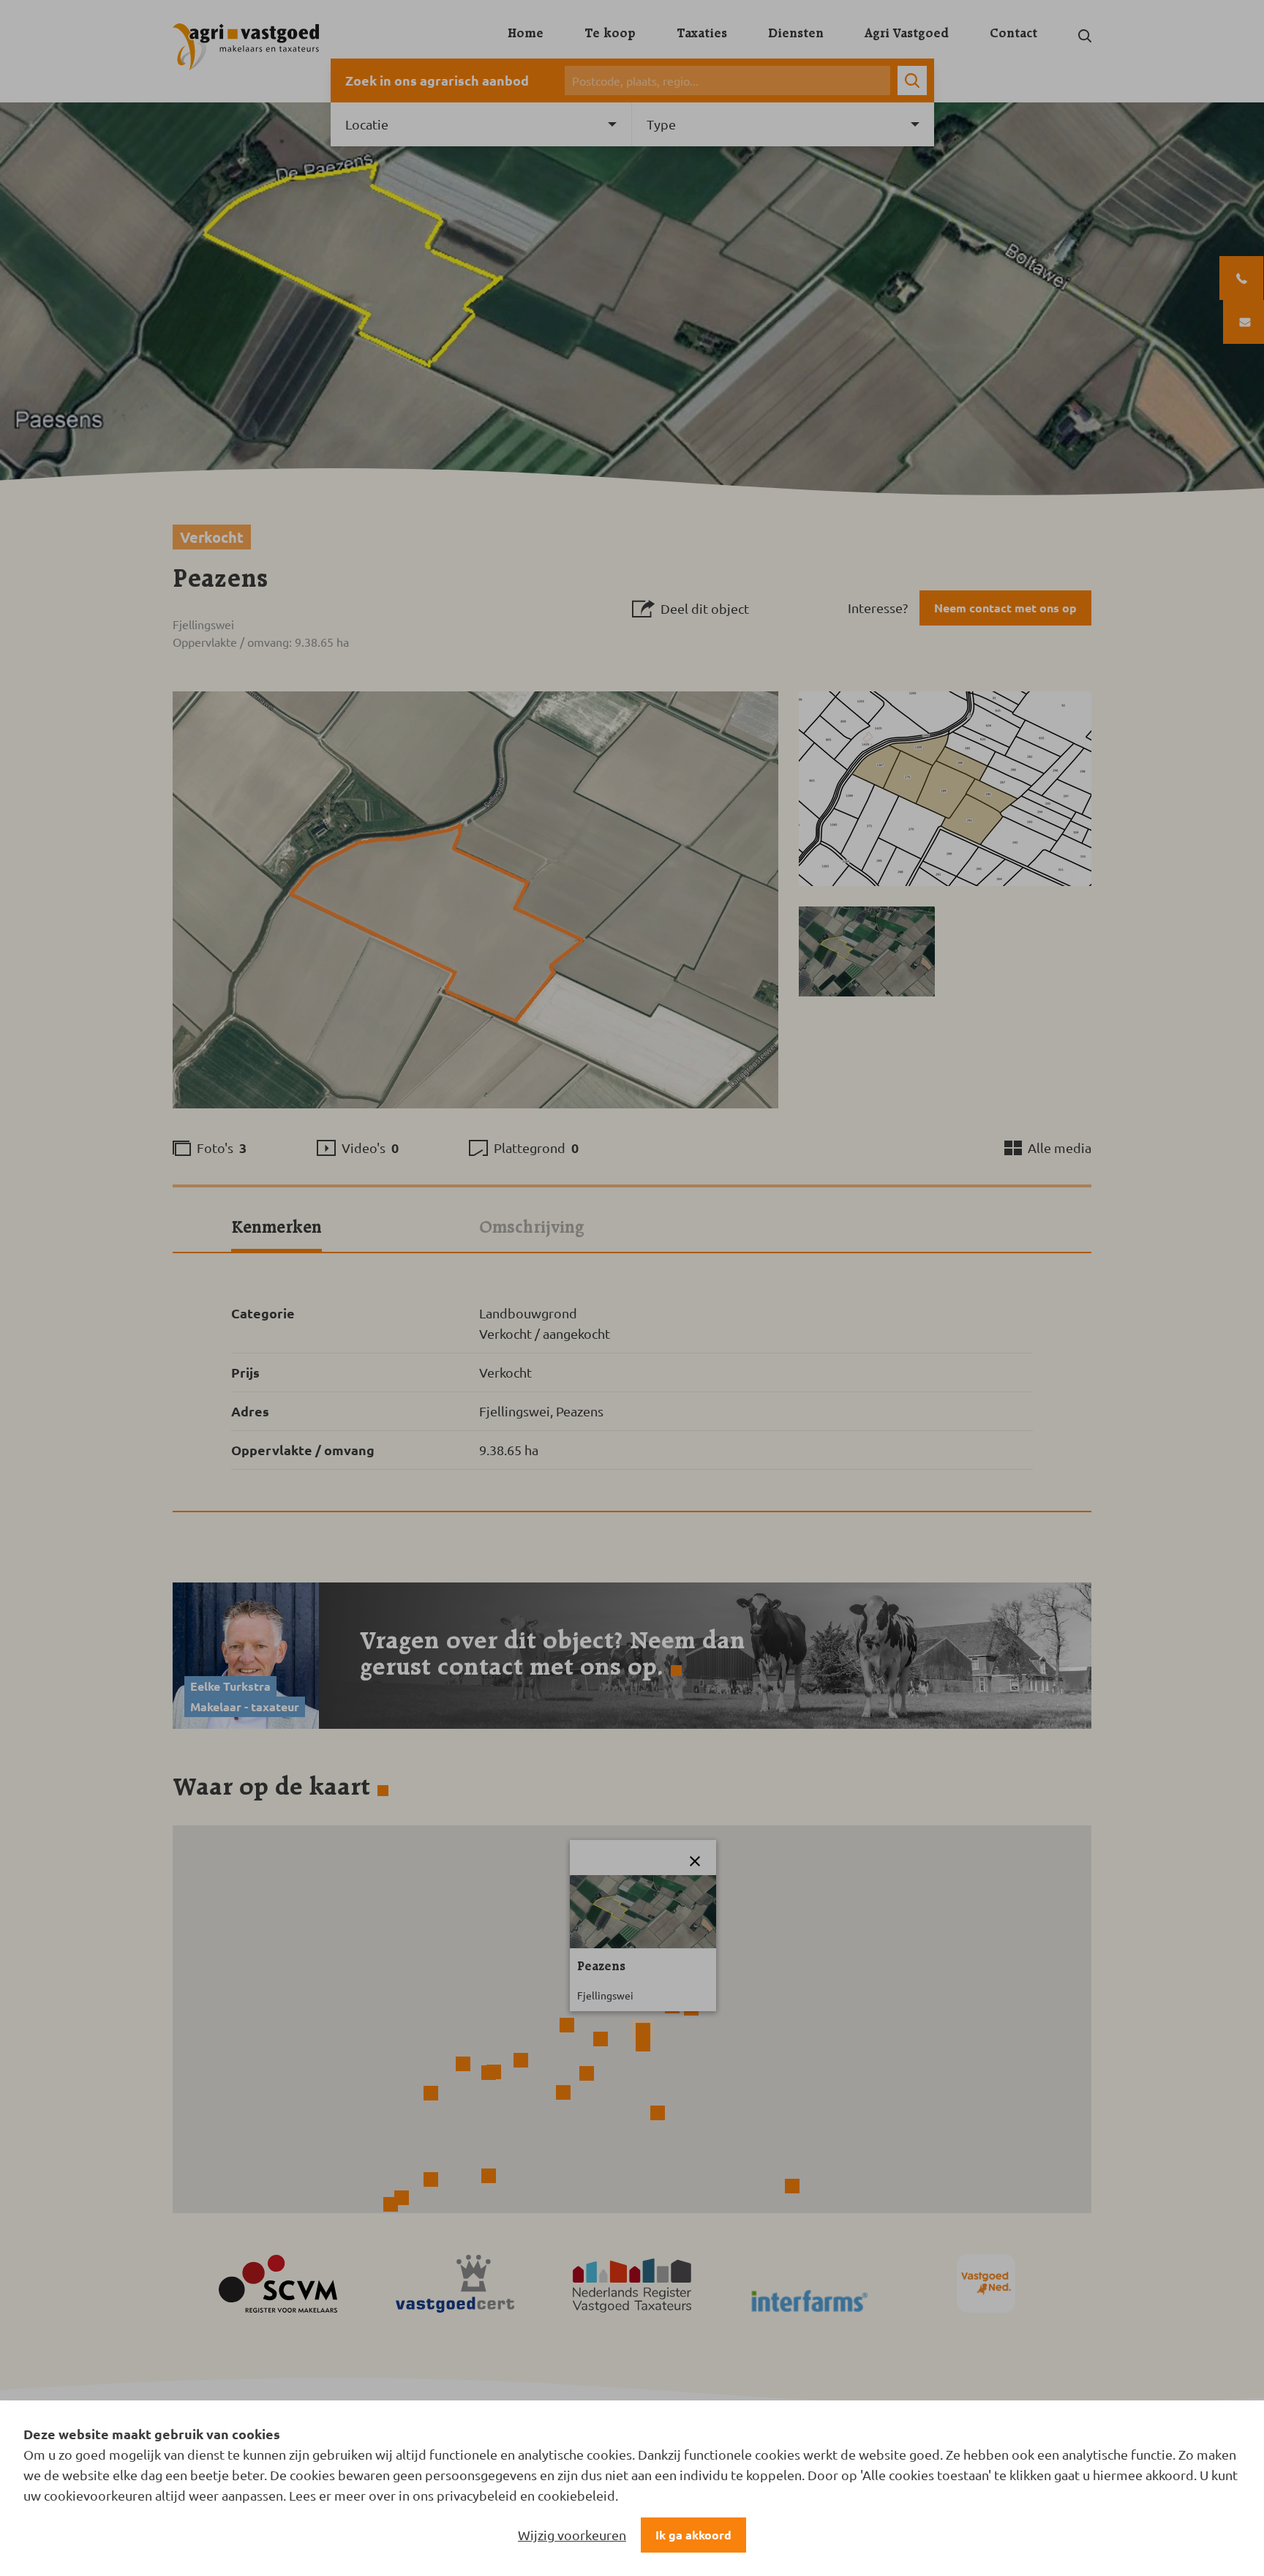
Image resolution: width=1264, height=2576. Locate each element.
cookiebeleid (576, 2495)
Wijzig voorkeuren (572, 2535)
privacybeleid (477, 2495)
